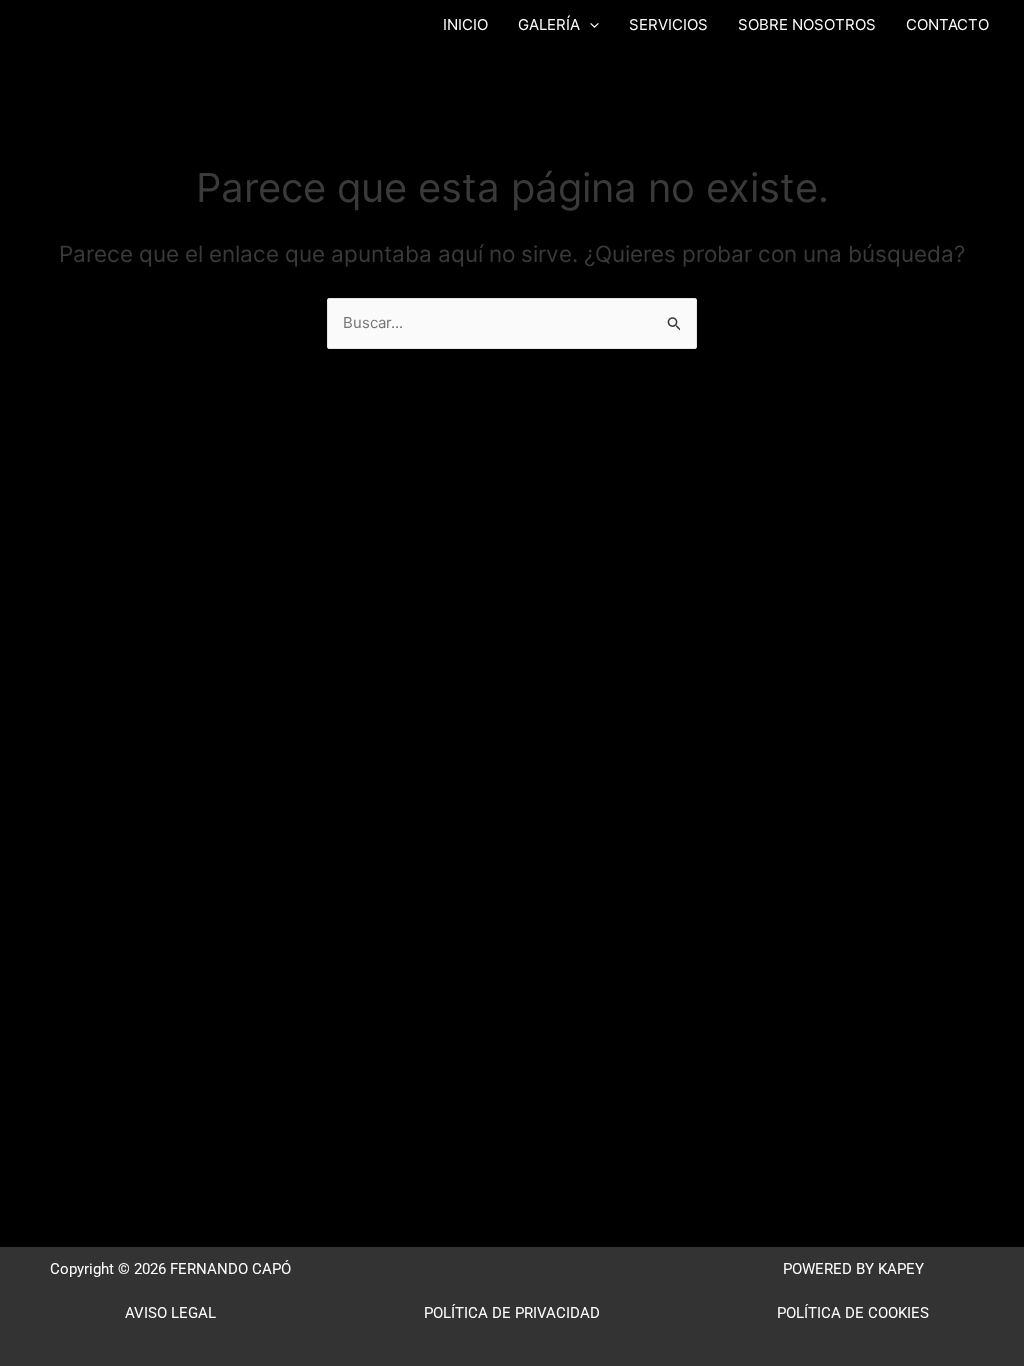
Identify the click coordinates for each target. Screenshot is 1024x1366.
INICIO (465, 24)
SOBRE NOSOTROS (807, 24)
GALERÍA (549, 24)
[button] (589, 25)
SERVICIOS (668, 24)
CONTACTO (947, 24)
